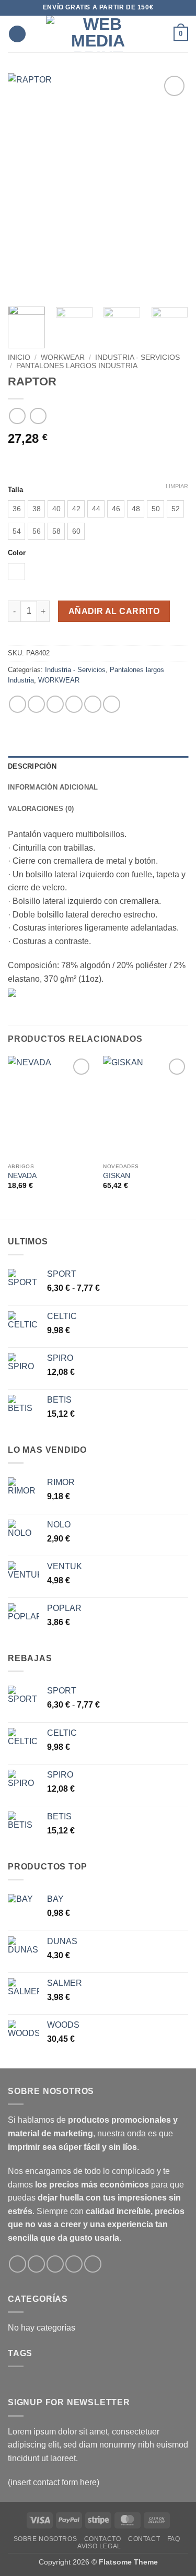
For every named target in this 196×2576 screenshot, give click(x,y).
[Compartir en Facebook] (36, 704)
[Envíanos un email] (55, 2264)
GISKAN (117, 1176)
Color (17, 553)
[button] (17, 34)
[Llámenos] (74, 2264)
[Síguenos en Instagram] (36, 2264)
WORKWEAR (63, 357)
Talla (15, 490)
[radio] (16, 509)
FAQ (174, 2539)
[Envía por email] (74, 704)
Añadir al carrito (114, 611)
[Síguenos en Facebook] (18, 2264)
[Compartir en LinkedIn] (112, 704)
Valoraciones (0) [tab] (41, 809)
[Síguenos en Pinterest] (93, 2264)
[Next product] (17, 416)
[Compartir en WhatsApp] (18, 704)
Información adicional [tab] (53, 787)
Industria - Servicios (137, 357)
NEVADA (22, 1176)
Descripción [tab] (32, 766)
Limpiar (177, 486)
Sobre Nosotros (45, 2539)
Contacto (103, 2539)
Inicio (19, 357)
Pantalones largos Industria (77, 366)
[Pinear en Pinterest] (93, 704)
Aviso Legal (99, 2546)
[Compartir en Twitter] (55, 704)
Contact (144, 2539)
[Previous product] (38, 416)
